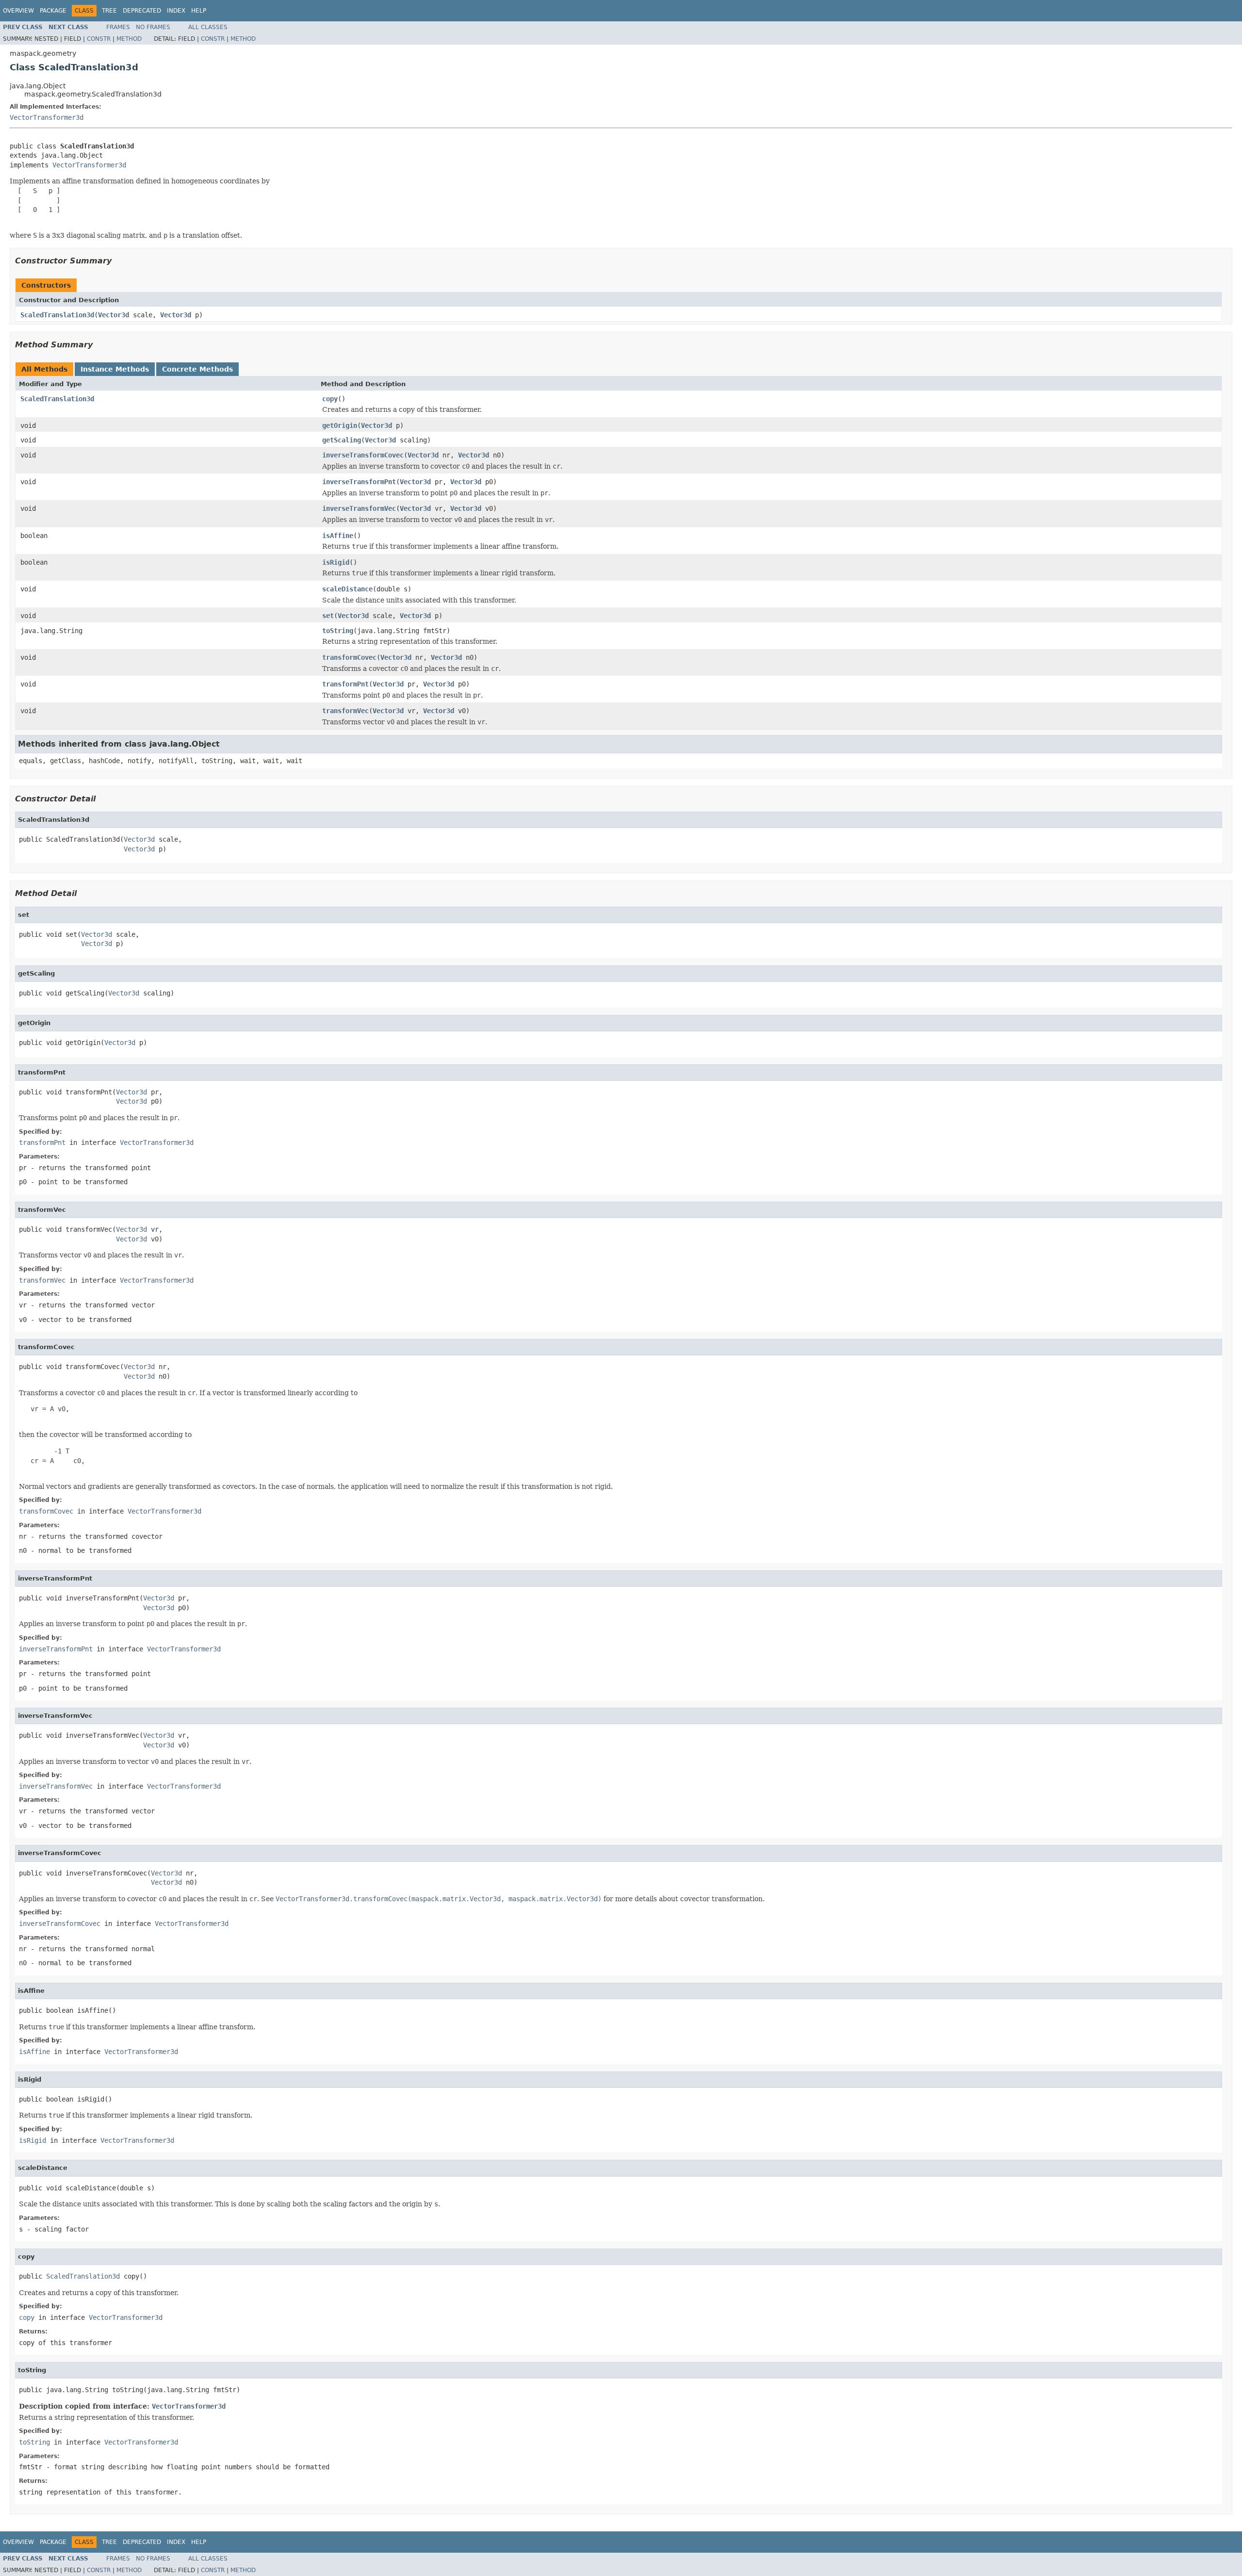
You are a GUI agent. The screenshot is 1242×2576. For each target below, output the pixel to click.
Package (53, 11)
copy (330, 399)
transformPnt (345, 684)
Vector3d (114, 315)
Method (129, 39)
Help (199, 11)
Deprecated (142, 11)
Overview (18, 11)
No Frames (153, 27)
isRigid (336, 562)
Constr (99, 39)
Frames (118, 27)
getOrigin (340, 425)
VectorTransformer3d (47, 117)
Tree (109, 11)
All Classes (208, 27)
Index (176, 11)
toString (338, 631)
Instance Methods (115, 369)
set (328, 616)
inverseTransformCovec (363, 455)
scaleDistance (347, 589)
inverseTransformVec (359, 508)
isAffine (338, 536)
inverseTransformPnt (359, 482)
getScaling (342, 440)
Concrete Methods (197, 369)
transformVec (345, 711)
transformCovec (349, 657)
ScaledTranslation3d (57, 315)
